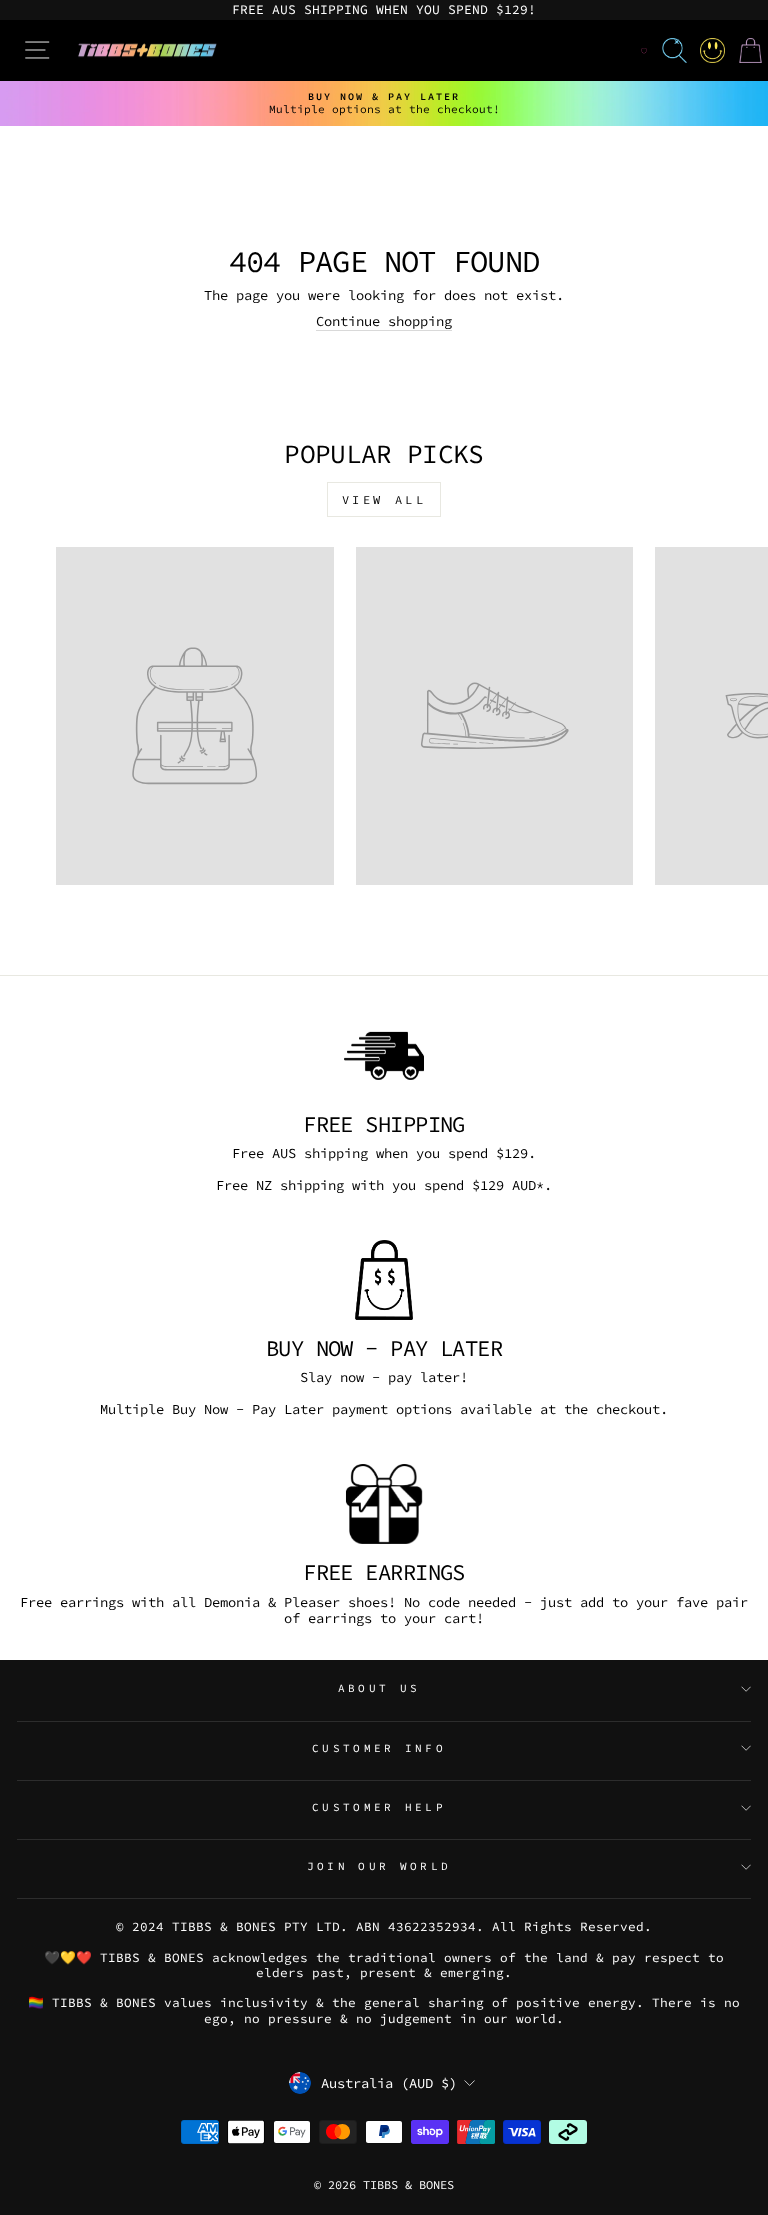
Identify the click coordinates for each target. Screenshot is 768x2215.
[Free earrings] (384, 1504)
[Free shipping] (384, 1056)
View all (384, 499)
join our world (379, 1866)
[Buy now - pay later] (384, 1280)
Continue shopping (384, 321)
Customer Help (379, 1807)
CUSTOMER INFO (379, 1748)
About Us (379, 1688)
